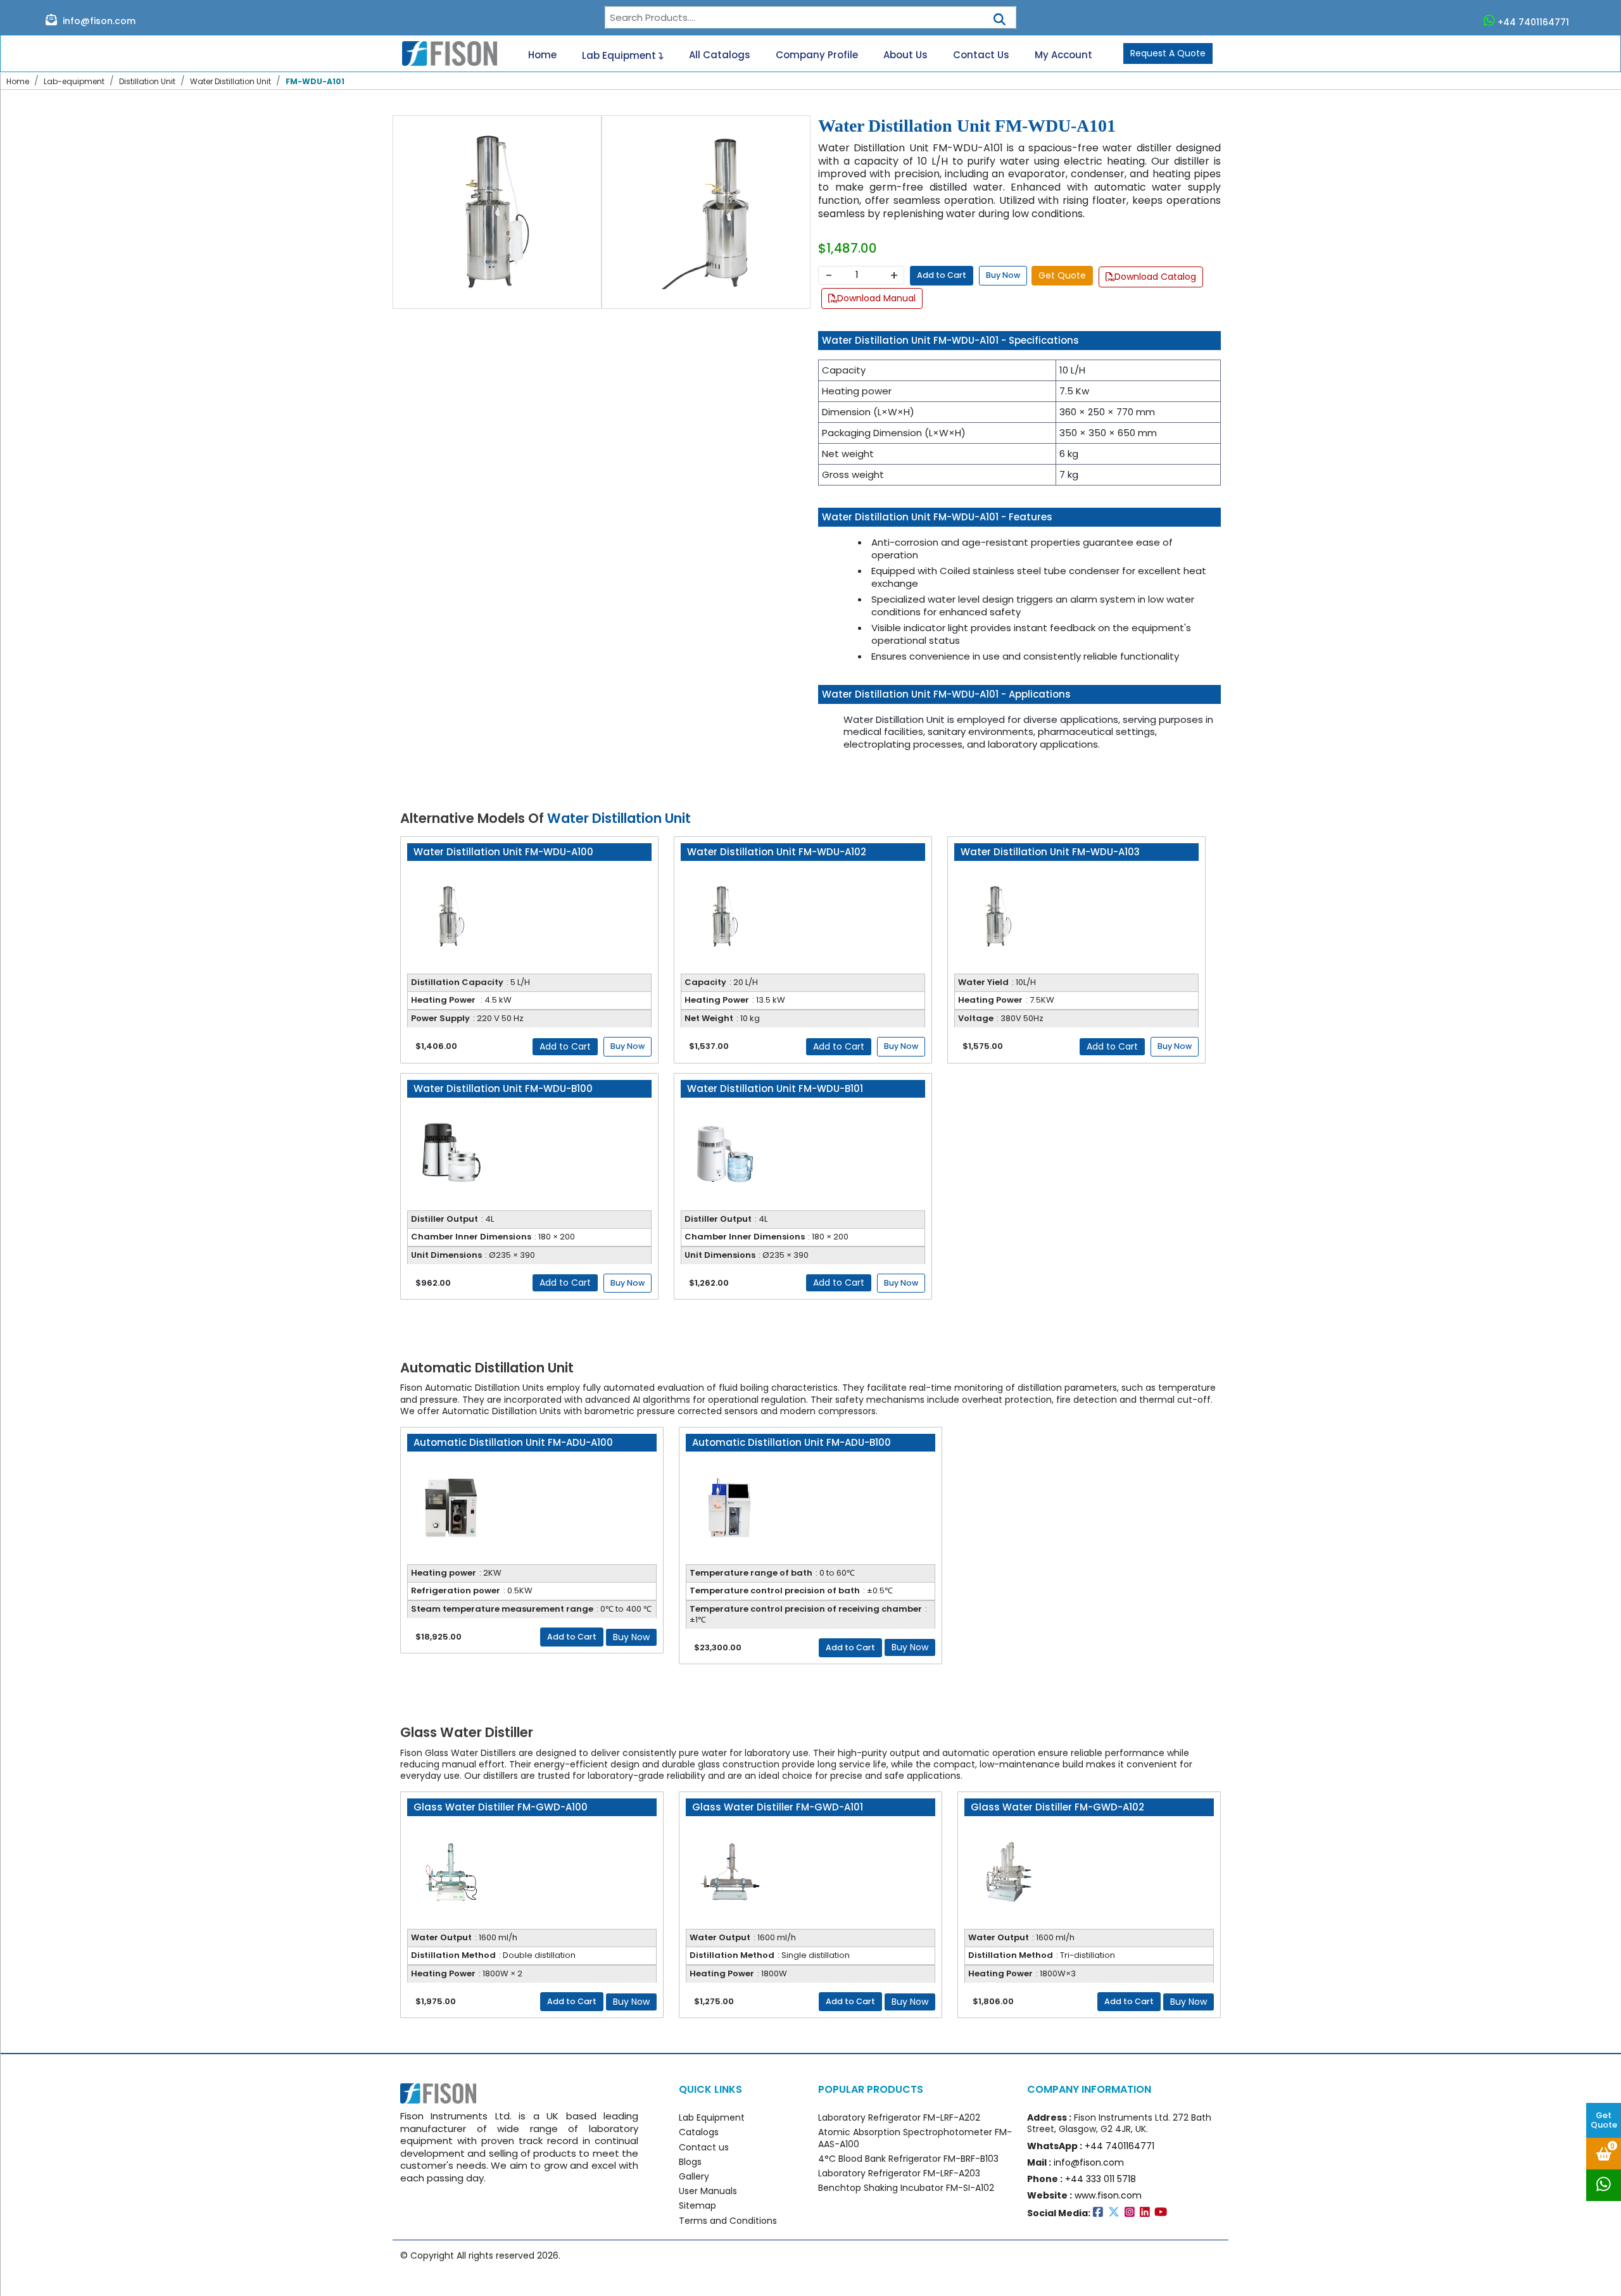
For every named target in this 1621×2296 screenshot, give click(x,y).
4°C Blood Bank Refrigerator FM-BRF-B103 (908, 2159)
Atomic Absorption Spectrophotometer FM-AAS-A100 (915, 2138)
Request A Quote (1168, 53)
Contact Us (981, 55)
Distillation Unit (147, 81)
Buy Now (1003, 275)
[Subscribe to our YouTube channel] (1162, 2213)
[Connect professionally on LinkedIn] (1147, 2213)
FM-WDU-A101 (315, 81)
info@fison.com (98, 21)
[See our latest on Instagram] (1132, 2213)
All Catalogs (720, 55)
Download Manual (876, 298)
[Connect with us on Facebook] (1101, 2213)
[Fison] (445, 54)
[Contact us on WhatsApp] (1604, 2185)
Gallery (694, 2176)
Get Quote (1604, 2120)
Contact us (704, 2147)
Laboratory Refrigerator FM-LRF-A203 (899, 2173)
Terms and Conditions (728, 2221)
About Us (905, 55)
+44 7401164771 (1533, 22)
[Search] (1000, 16)
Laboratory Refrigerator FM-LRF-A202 (899, 2117)
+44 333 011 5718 (1101, 2179)
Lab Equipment (620, 55)
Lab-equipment (74, 81)
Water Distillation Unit (230, 81)
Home (542, 55)
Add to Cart (942, 275)
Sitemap (697, 2205)
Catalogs (699, 2132)
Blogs (690, 2162)
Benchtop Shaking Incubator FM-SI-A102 (906, 2188)
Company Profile (817, 55)
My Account (1063, 55)
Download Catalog (1155, 277)
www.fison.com (1108, 2195)
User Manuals (708, 2191)
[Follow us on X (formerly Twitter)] (1116, 2213)
